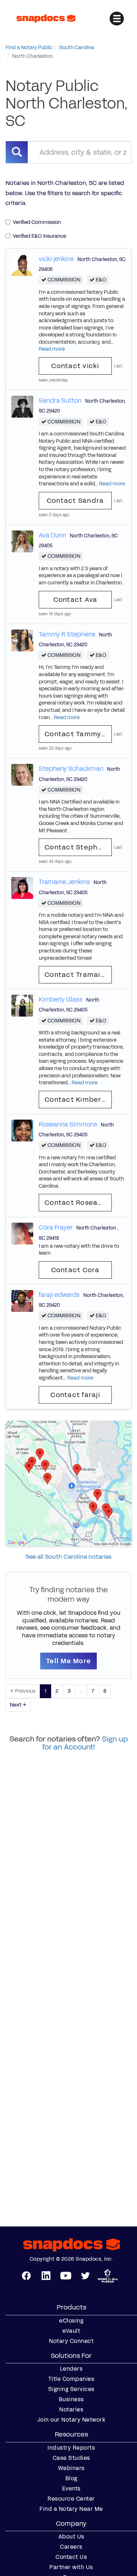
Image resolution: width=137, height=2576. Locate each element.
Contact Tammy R (76, 734)
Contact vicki (75, 366)
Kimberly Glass (61, 999)
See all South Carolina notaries (68, 1557)
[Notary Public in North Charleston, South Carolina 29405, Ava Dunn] (22, 541)
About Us (71, 2537)
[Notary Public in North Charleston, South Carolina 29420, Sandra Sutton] (22, 407)
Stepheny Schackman (71, 769)
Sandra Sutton (60, 401)
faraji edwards (59, 1295)
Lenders (71, 2369)
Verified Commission (37, 222)
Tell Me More (68, 1661)
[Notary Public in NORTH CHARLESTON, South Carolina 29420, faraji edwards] (22, 1300)
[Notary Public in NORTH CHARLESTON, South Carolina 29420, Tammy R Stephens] (22, 640)
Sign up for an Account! (85, 1743)
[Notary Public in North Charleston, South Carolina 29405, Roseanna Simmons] (22, 1130)
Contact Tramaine (77, 975)
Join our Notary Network (71, 2420)
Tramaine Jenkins (64, 882)
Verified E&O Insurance (39, 236)
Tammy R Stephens (67, 634)
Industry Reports (71, 2448)
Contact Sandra (75, 501)
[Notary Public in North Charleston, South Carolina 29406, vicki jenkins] (22, 265)
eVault (71, 2331)
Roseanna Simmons (68, 1124)
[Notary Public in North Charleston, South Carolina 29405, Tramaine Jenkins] (22, 888)
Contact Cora (75, 1270)
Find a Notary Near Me (71, 2509)
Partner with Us (71, 2567)
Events (71, 2489)
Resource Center (71, 2499)
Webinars (71, 2468)
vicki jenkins (56, 259)
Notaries (71, 2410)
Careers (71, 2547)
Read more (52, 349)
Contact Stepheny (77, 847)
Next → (18, 1705)
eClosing (71, 2321)
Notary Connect (71, 2341)
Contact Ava (75, 600)
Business (71, 2399)
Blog (71, 2478)
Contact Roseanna (78, 1203)
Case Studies (71, 2458)
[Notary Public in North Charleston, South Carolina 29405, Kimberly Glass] (22, 1005)
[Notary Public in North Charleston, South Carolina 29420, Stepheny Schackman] (22, 775)
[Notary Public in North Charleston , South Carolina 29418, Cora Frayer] (22, 1233)
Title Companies (71, 2379)
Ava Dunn (52, 535)
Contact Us (71, 2557)
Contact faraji (75, 1395)
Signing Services (71, 2389)
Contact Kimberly (76, 1100)
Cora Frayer (56, 1227)
